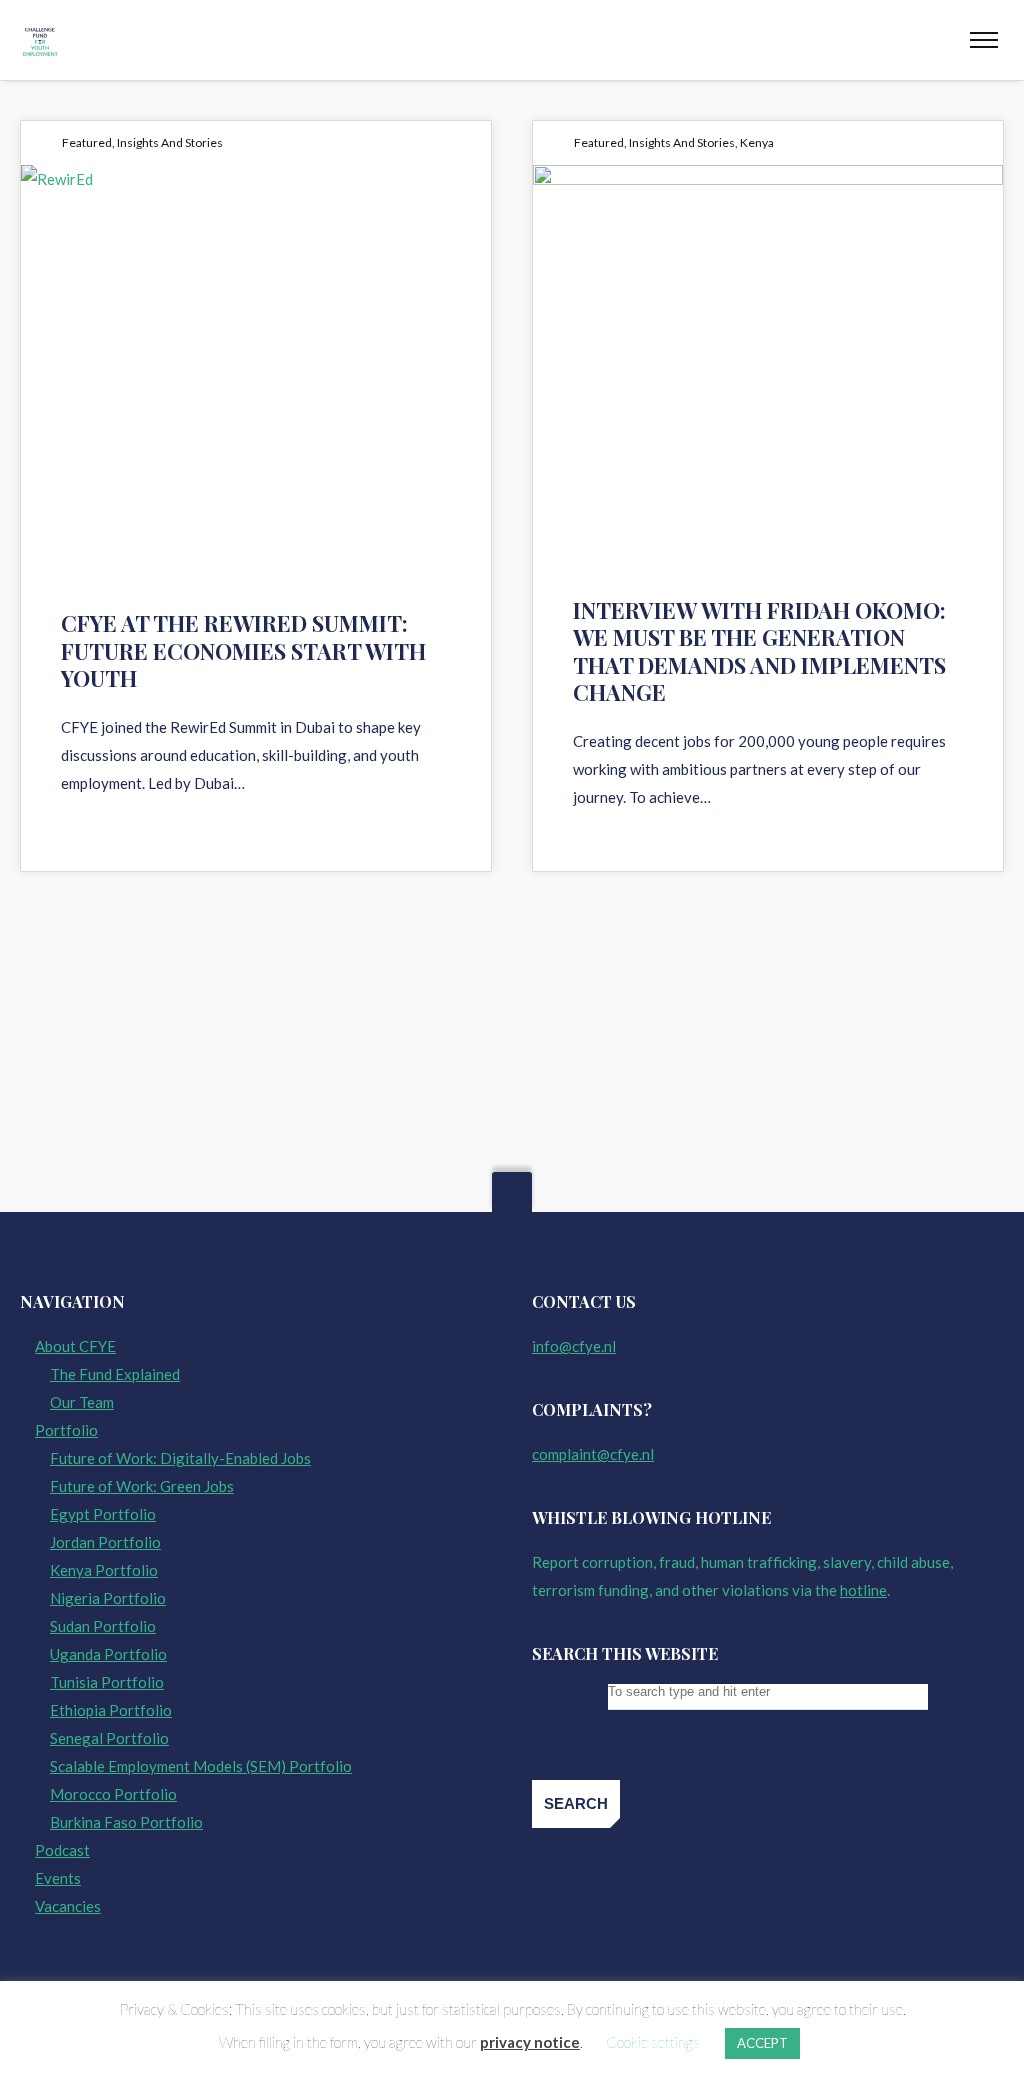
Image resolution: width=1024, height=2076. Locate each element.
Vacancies (68, 1906)
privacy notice (530, 2042)
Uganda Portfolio (108, 1654)
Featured (87, 142)
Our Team (82, 1402)
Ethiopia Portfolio (111, 1710)
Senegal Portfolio (109, 1738)
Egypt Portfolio (103, 1514)
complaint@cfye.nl (593, 1454)
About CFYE (75, 1346)
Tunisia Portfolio (107, 1682)
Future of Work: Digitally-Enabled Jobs (180, 1458)
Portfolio (66, 1430)
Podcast (62, 1850)
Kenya (757, 142)
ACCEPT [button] (762, 2043)
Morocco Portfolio (113, 1794)
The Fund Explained (115, 1374)
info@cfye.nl (574, 1346)
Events (58, 1878)
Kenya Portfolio (104, 1570)
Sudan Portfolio (103, 1626)
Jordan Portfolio (105, 1542)
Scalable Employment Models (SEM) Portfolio (201, 1766)
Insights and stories (170, 142)
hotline (863, 1590)
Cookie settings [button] (653, 2042)
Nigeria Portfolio (108, 1598)
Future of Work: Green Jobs (142, 1486)
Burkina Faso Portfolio (126, 1822)
